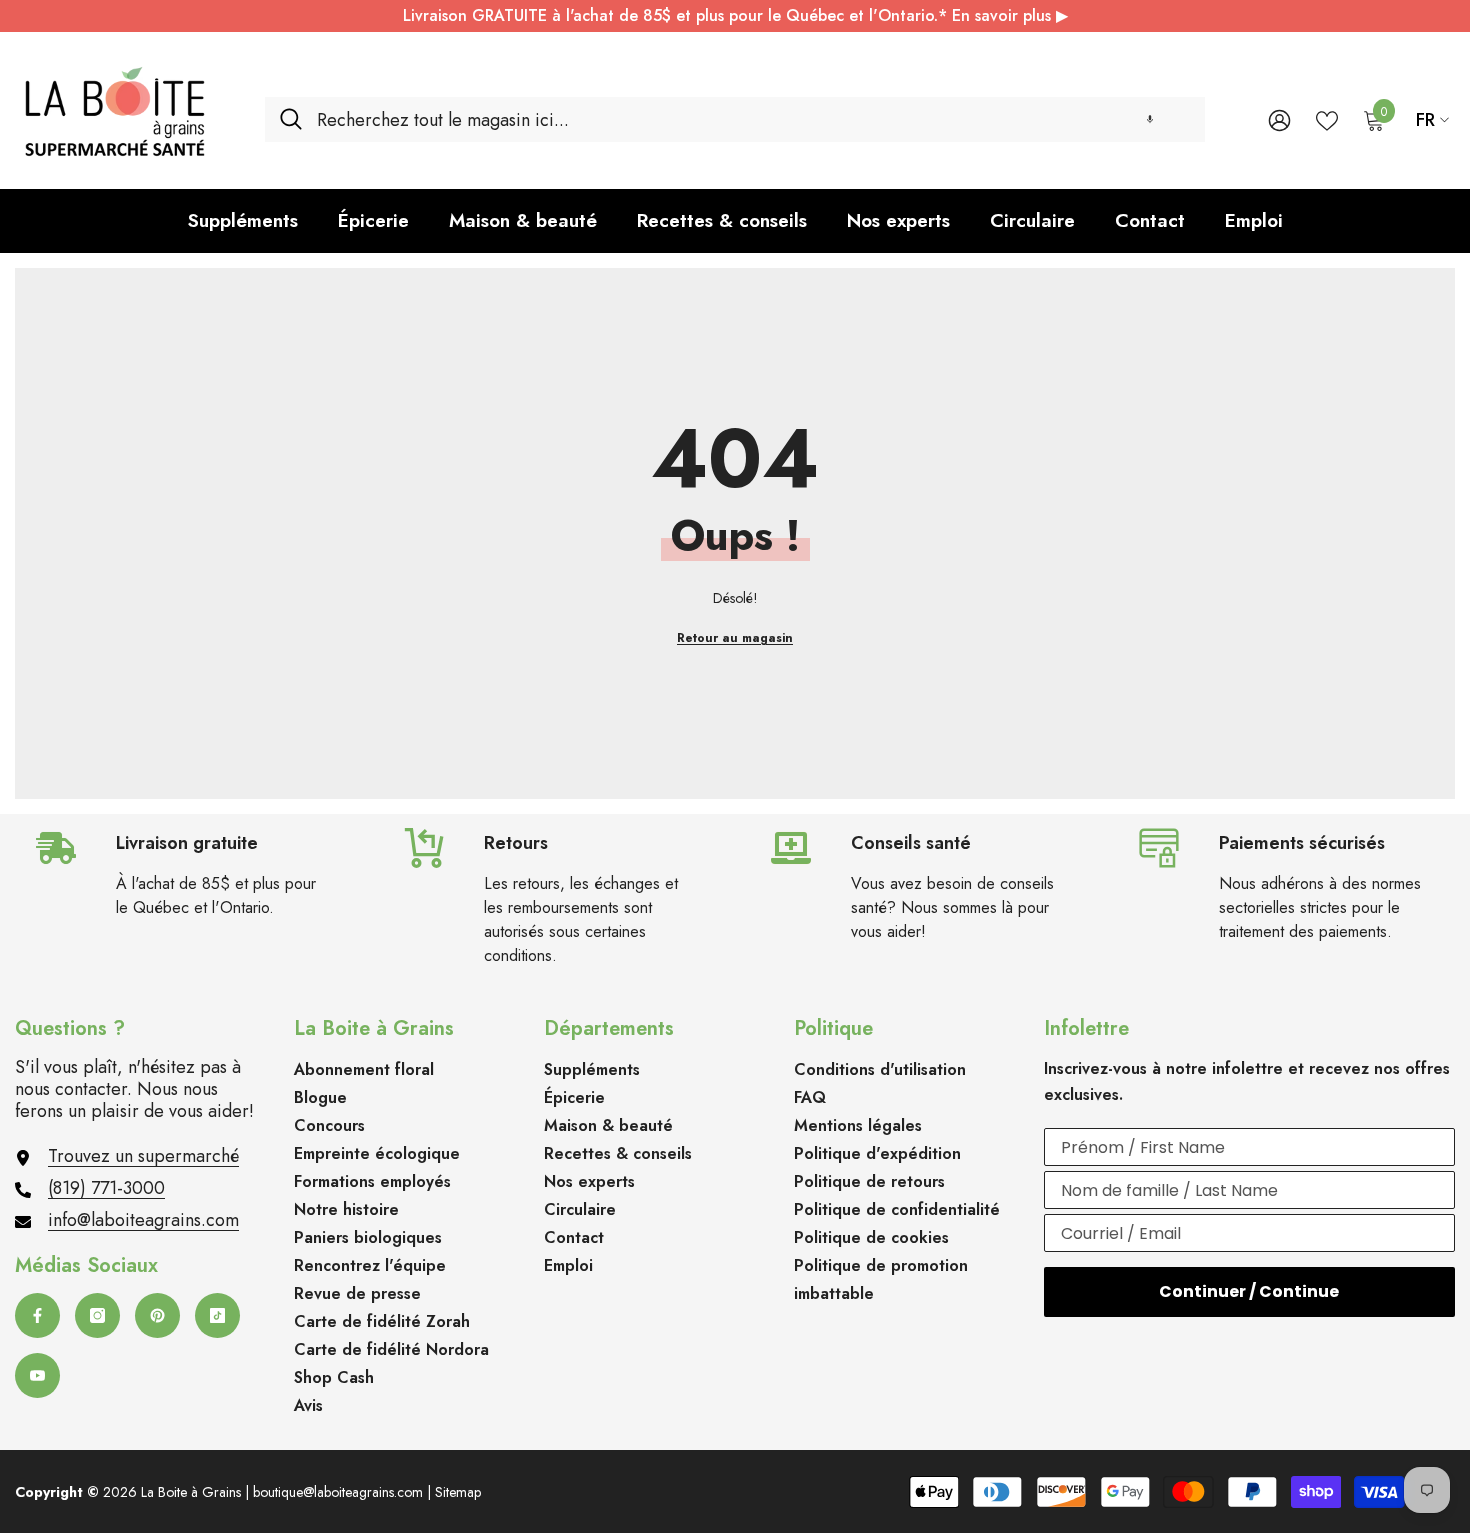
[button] (1150, 119)
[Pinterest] (157, 1315)
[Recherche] (735, 119)
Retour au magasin (735, 638)
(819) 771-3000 (106, 1188)
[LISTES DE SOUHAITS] (1327, 119)
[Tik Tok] (217, 1315)
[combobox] (753, 119)
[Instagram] (97, 1315)
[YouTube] (37, 1375)
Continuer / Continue (1249, 1291)
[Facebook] (37, 1315)
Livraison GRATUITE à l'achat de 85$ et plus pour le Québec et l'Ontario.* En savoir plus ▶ (735, 15)
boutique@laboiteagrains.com (338, 1492)
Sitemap (458, 1492)
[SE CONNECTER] (1279, 119)
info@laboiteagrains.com (143, 1220)
